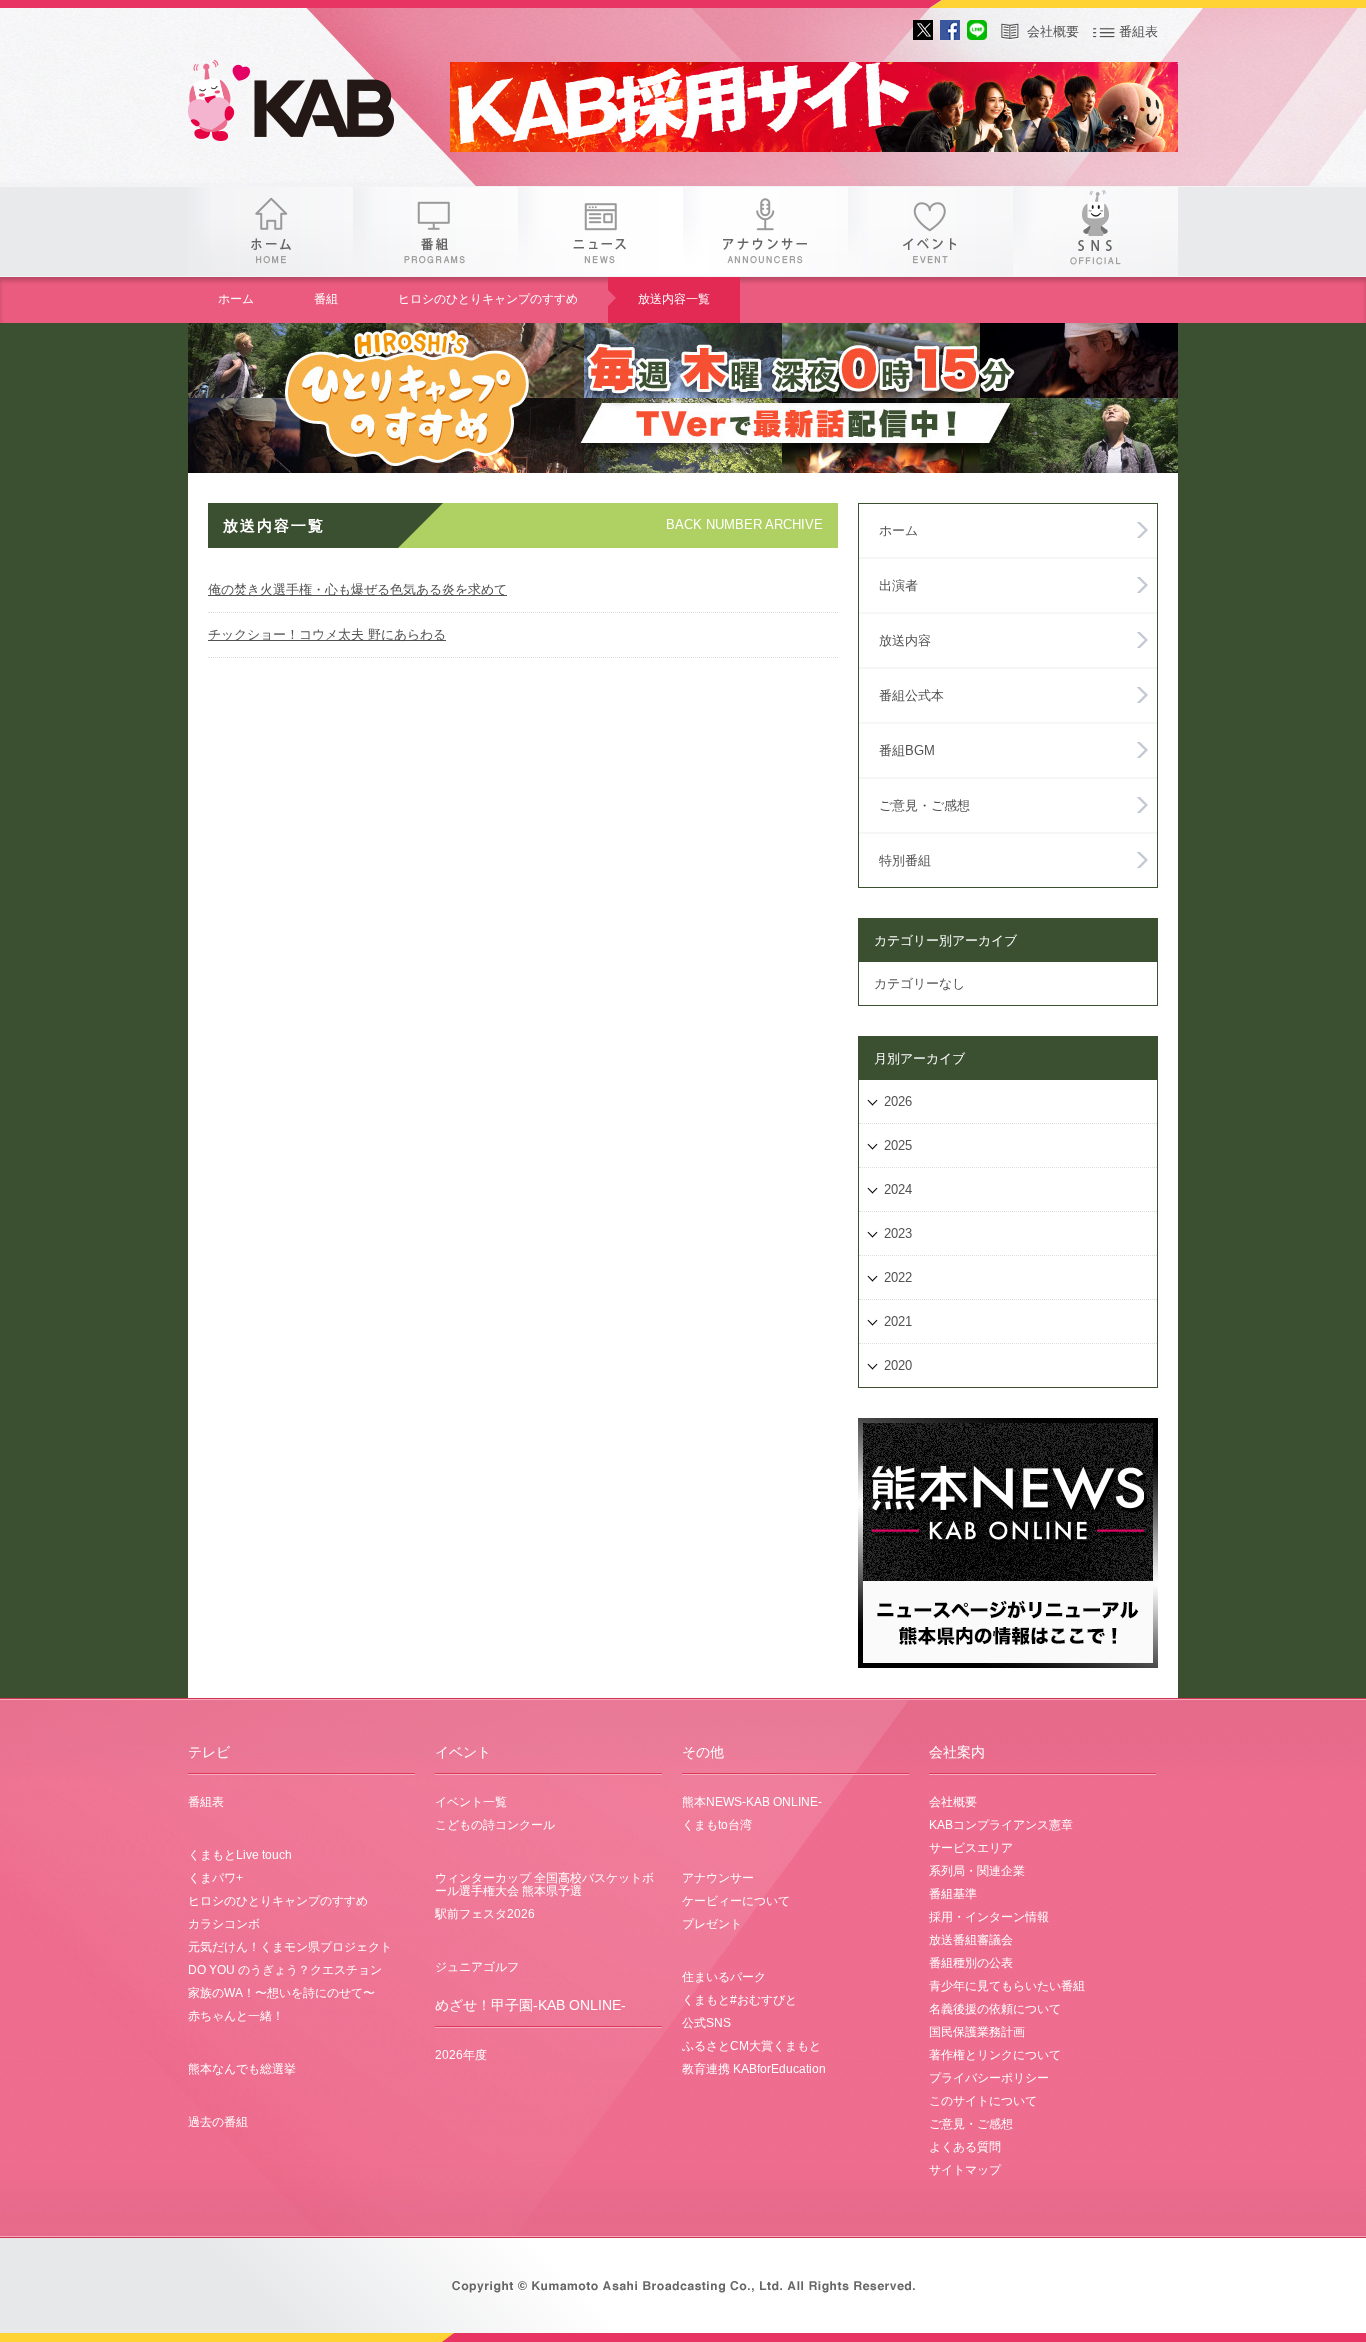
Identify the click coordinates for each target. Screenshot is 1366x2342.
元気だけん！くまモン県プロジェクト (290, 1947)
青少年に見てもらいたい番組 (1007, 1986)
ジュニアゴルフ (477, 1967)
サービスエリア (971, 1848)
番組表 (1138, 31)
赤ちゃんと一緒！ (236, 2016)
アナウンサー (765, 231)
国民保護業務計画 (977, 2032)
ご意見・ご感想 (924, 805)
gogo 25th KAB (308, 105)
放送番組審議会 (971, 1940)
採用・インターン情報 (989, 1917)
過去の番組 (218, 2122)
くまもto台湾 (717, 1825)
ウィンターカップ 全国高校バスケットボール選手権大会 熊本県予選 (544, 1884)
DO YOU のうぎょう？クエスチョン (285, 1970)
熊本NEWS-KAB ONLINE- (752, 1802)
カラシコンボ (224, 1924)
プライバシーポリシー (989, 2078)
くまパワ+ (215, 1878)
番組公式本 (911, 695)
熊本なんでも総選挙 (242, 2069)
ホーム (270, 231)
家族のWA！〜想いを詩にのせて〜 (281, 1993)
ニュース (600, 231)
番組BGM (907, 750)
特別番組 (905, 860)
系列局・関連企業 (977, 1871)
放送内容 (905, 640)
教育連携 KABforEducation (754, 2069)
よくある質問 (965, 2147)
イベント (930, 231)
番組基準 (953, 1894)
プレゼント (712, 1924)
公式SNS (706, 2023)
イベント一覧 (471, 1802)
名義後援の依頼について (995, 2009)
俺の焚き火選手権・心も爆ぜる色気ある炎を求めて (357, 589)
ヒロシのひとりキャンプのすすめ (488, 299)
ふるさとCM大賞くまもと (751, 2046)
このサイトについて (983, 2101)
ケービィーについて (736, 1901)
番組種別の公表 (971, 1963)
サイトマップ (965, 2170)
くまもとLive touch (240, 1855)
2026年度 (461, 2055)
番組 (435, 231)
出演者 (898, 585)
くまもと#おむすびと (739, 2000)
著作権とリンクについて (995, 2055)
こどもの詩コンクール (495, 1825)
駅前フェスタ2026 (485, 1914)
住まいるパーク (724, 1977)
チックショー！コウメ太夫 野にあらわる (327, 634)
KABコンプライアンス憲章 (1001, 1825)
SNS (1095, 231)
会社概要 (1053, 31)
